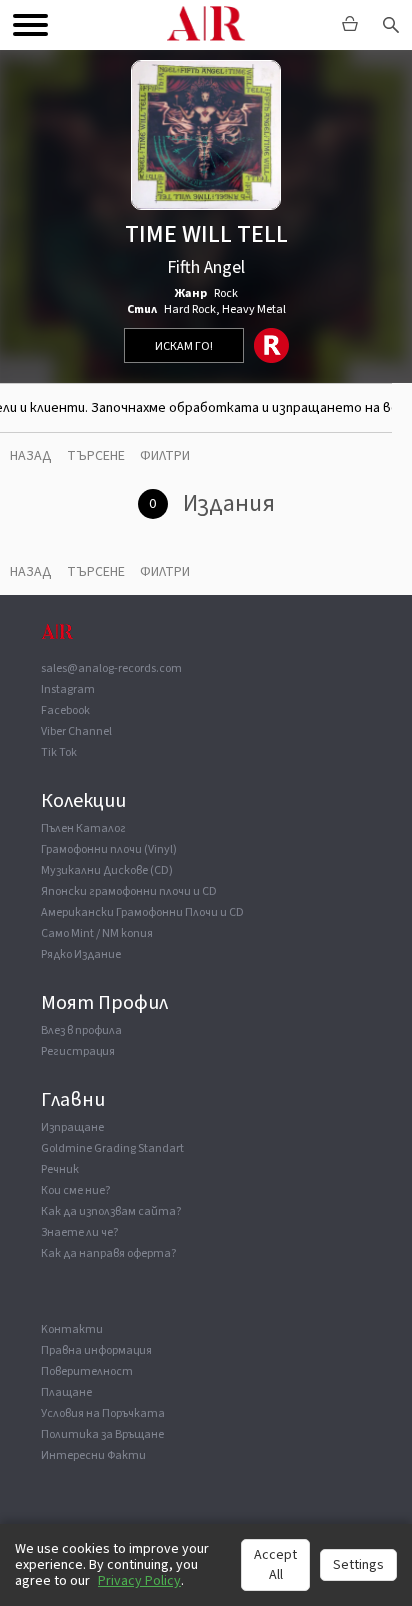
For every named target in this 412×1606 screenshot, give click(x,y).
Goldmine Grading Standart (112, 1148)
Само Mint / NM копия (97, 933)
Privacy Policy (139, 1581)
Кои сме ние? (75, 1190)
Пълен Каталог (83, 828)
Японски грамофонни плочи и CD (129, 891)
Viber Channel (76, 731)
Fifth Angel (206, 267)
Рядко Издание (81, 954)
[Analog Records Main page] (206, 25)
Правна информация (96, 1350)
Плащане (66, 1392)
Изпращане (72, 1127)
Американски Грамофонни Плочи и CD (142, 912)
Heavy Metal (254, 309)
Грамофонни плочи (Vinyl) (109, 849)
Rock (226, 293)
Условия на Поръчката (103, 1413)
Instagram (68, 689)
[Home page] (57, 641)
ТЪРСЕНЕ (96, 456)
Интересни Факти (93, 1455)
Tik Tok (59, 752)
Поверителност (87, 1371)
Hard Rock (190, 309)
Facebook (65, 710)
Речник (60, 1169)
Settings (358, 1565)
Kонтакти (72, 1329)
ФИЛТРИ (165, 456)
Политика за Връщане (102, 1434)
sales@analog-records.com (111, 668)
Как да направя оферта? (108, 1253)
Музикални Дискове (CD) (107, 870)
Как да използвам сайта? (111, 1211)
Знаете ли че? (79, 1232)
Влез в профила (81, 1030)
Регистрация (78, 1051)
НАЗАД (31, 456)
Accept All (275, 1565)
